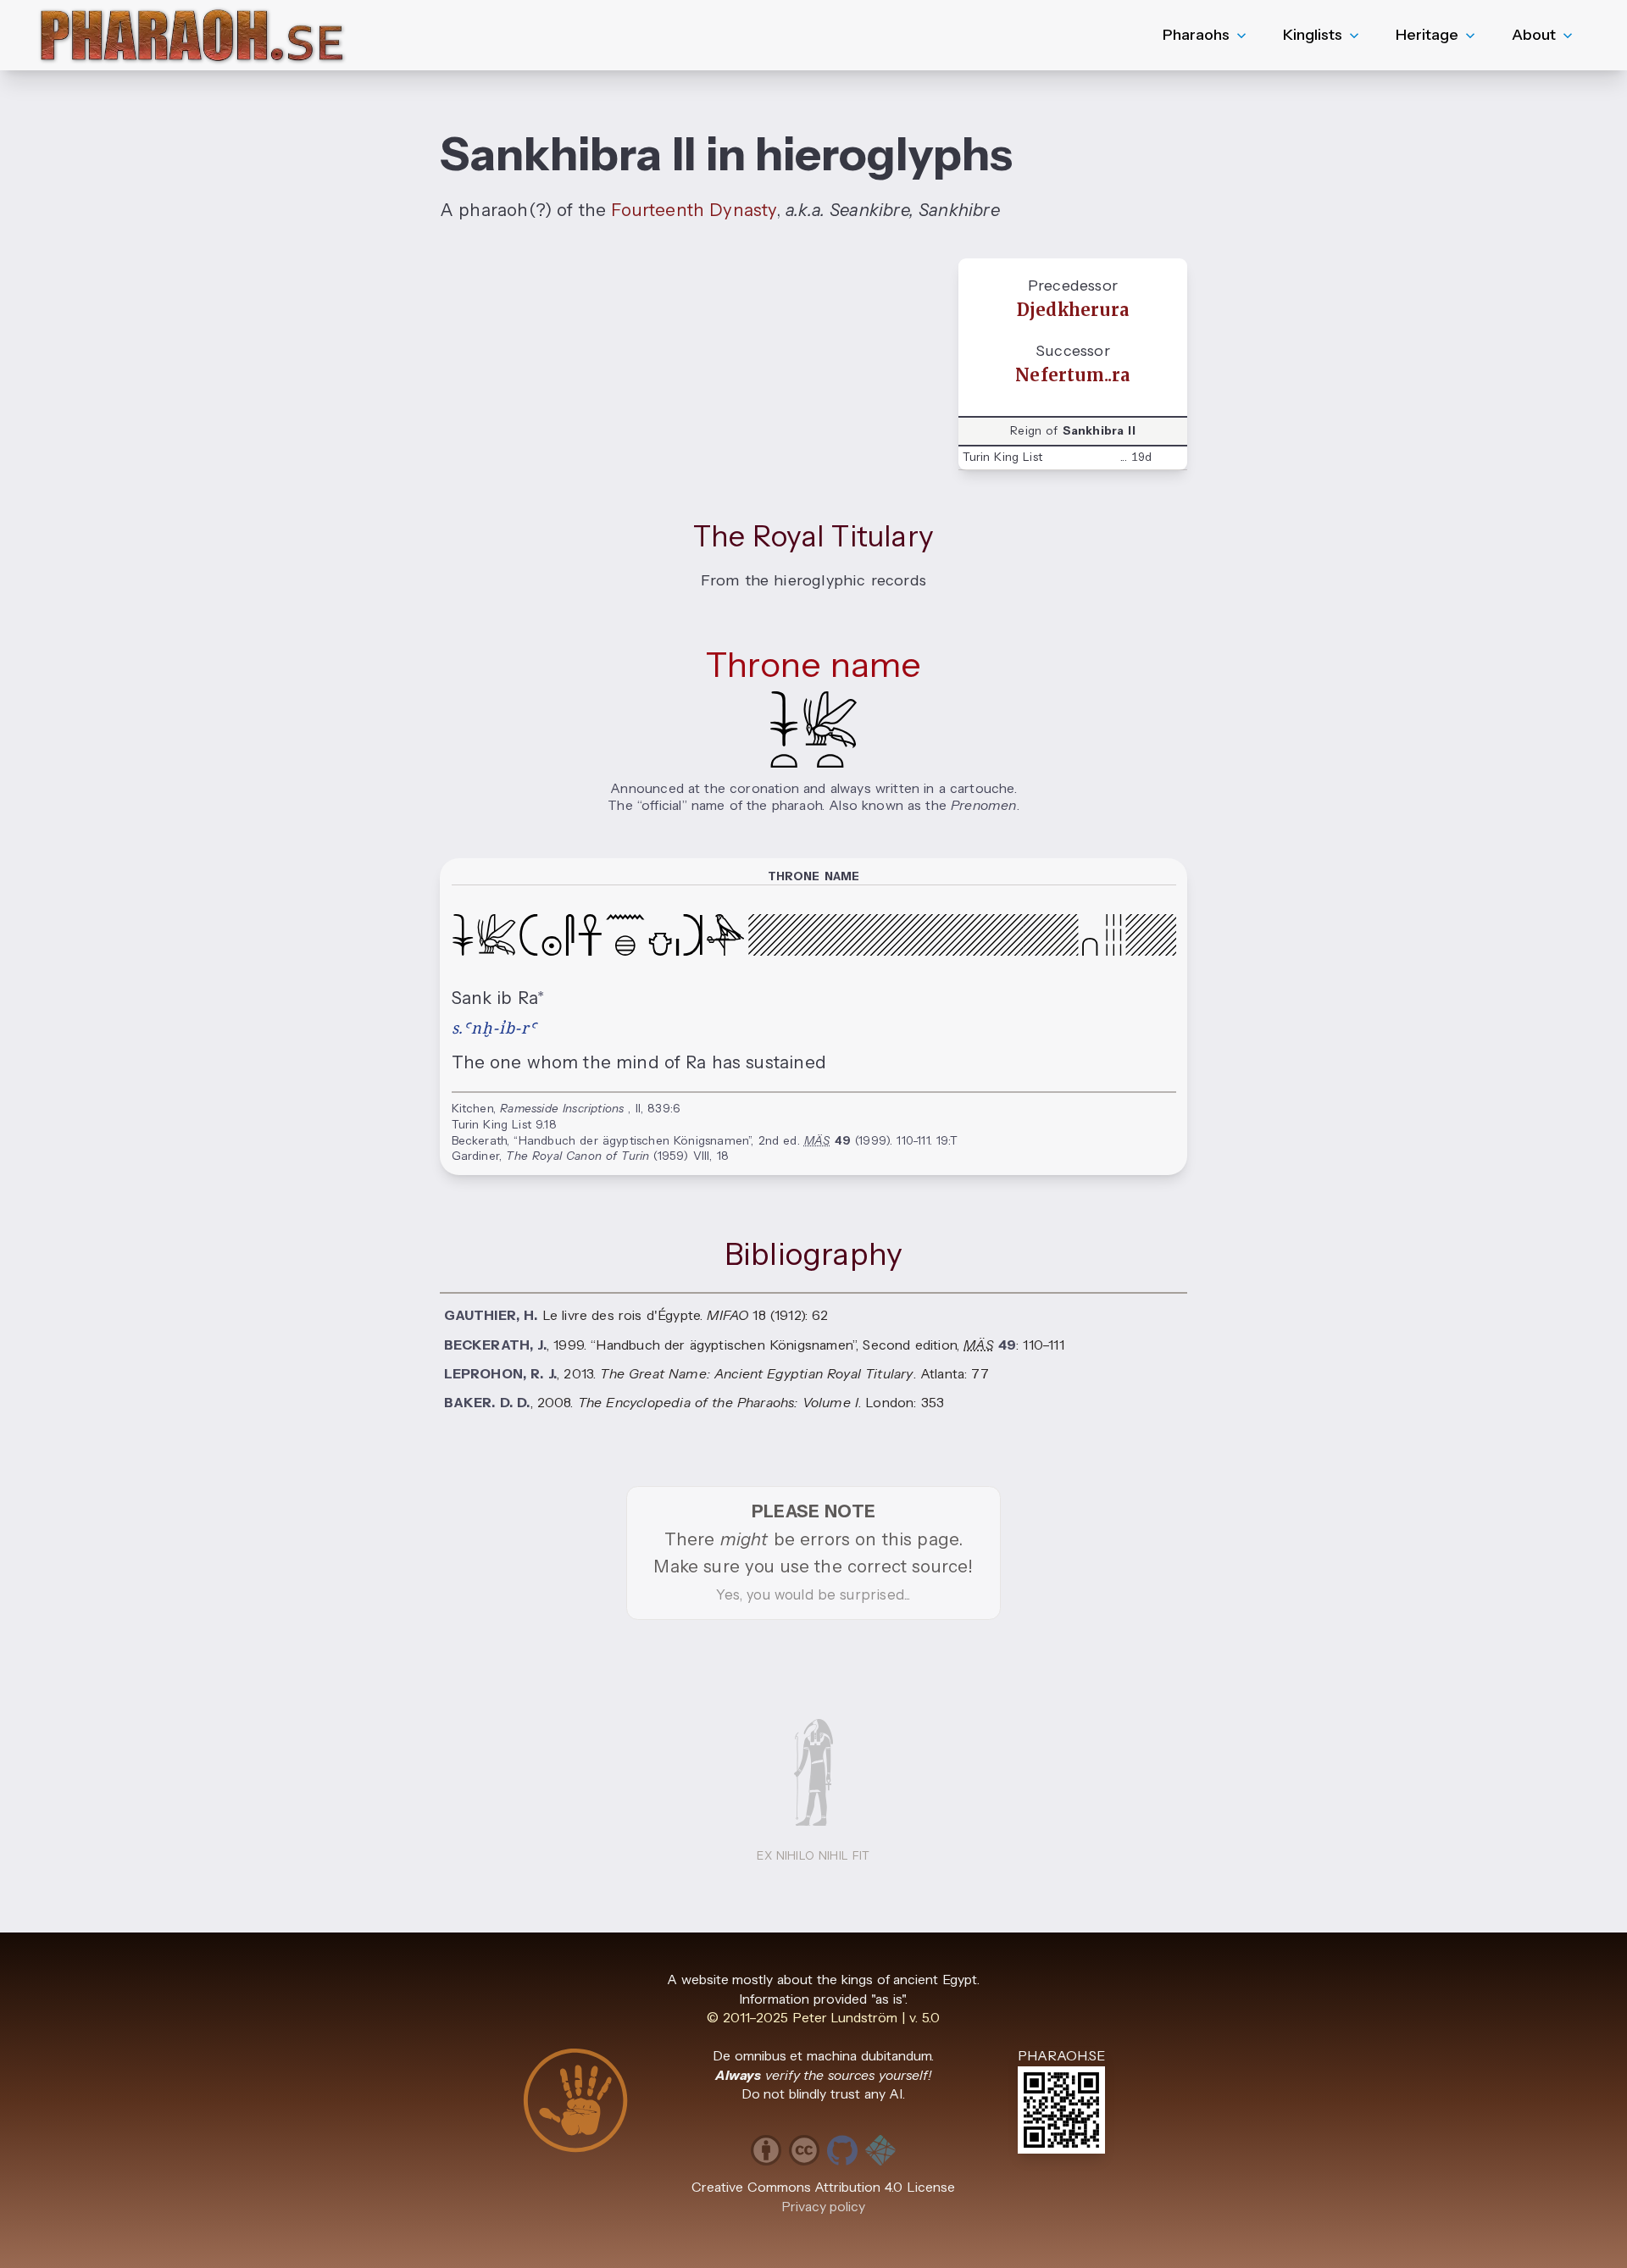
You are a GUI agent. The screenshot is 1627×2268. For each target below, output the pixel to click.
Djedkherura (1073, 310)
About (1534, 35)
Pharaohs (1196, 35)
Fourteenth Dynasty (693, 210)
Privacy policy (824, 2207)
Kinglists (1313, 35)
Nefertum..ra (1072, 375)
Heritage (1427, 35)
